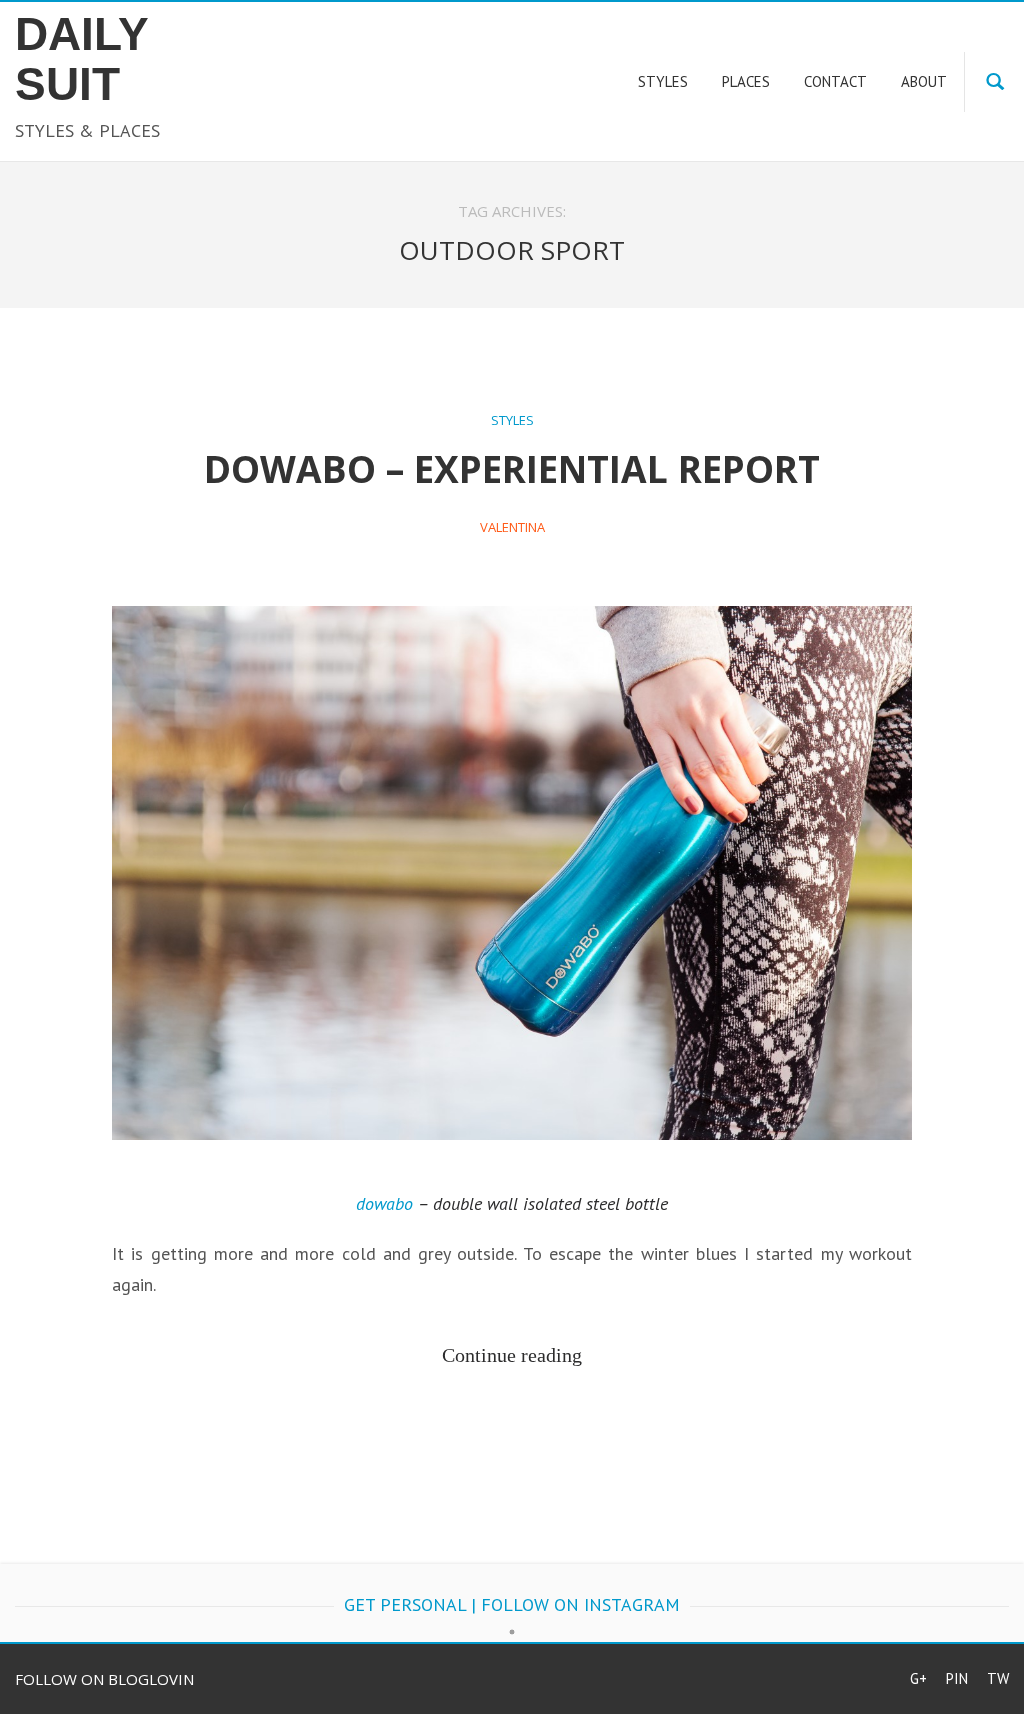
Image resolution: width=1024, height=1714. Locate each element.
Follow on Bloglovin (104, 1679)
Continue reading (512, 1355)
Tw (998, 1678)
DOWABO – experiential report (512, 468)
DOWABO (384, 1203)
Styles (512, 420)
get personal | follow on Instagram (512, 1604)
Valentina (512, 527)
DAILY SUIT (81, 59)
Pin (957, 1678)
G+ (918, 1678)
